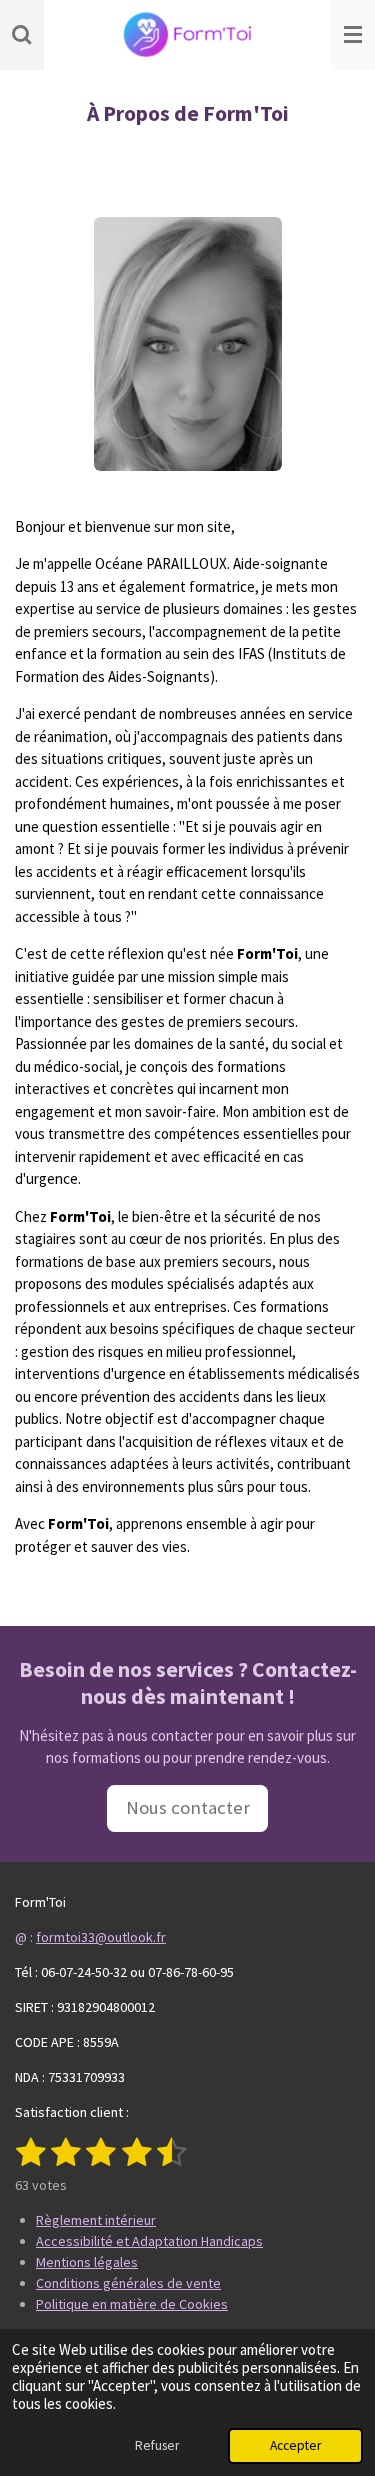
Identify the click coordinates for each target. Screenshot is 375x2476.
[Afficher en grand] (188, 344)
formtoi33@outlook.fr (101, 1937)
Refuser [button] (157, 2445)
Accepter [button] (295, 2445)
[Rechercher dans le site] (22, 35)
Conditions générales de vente (128, 2283)
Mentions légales (87, 2262)
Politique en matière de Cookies (132, 2304)
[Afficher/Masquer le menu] (353, 35)
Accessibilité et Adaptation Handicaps (149, 2241)
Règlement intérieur (96, 2220)
